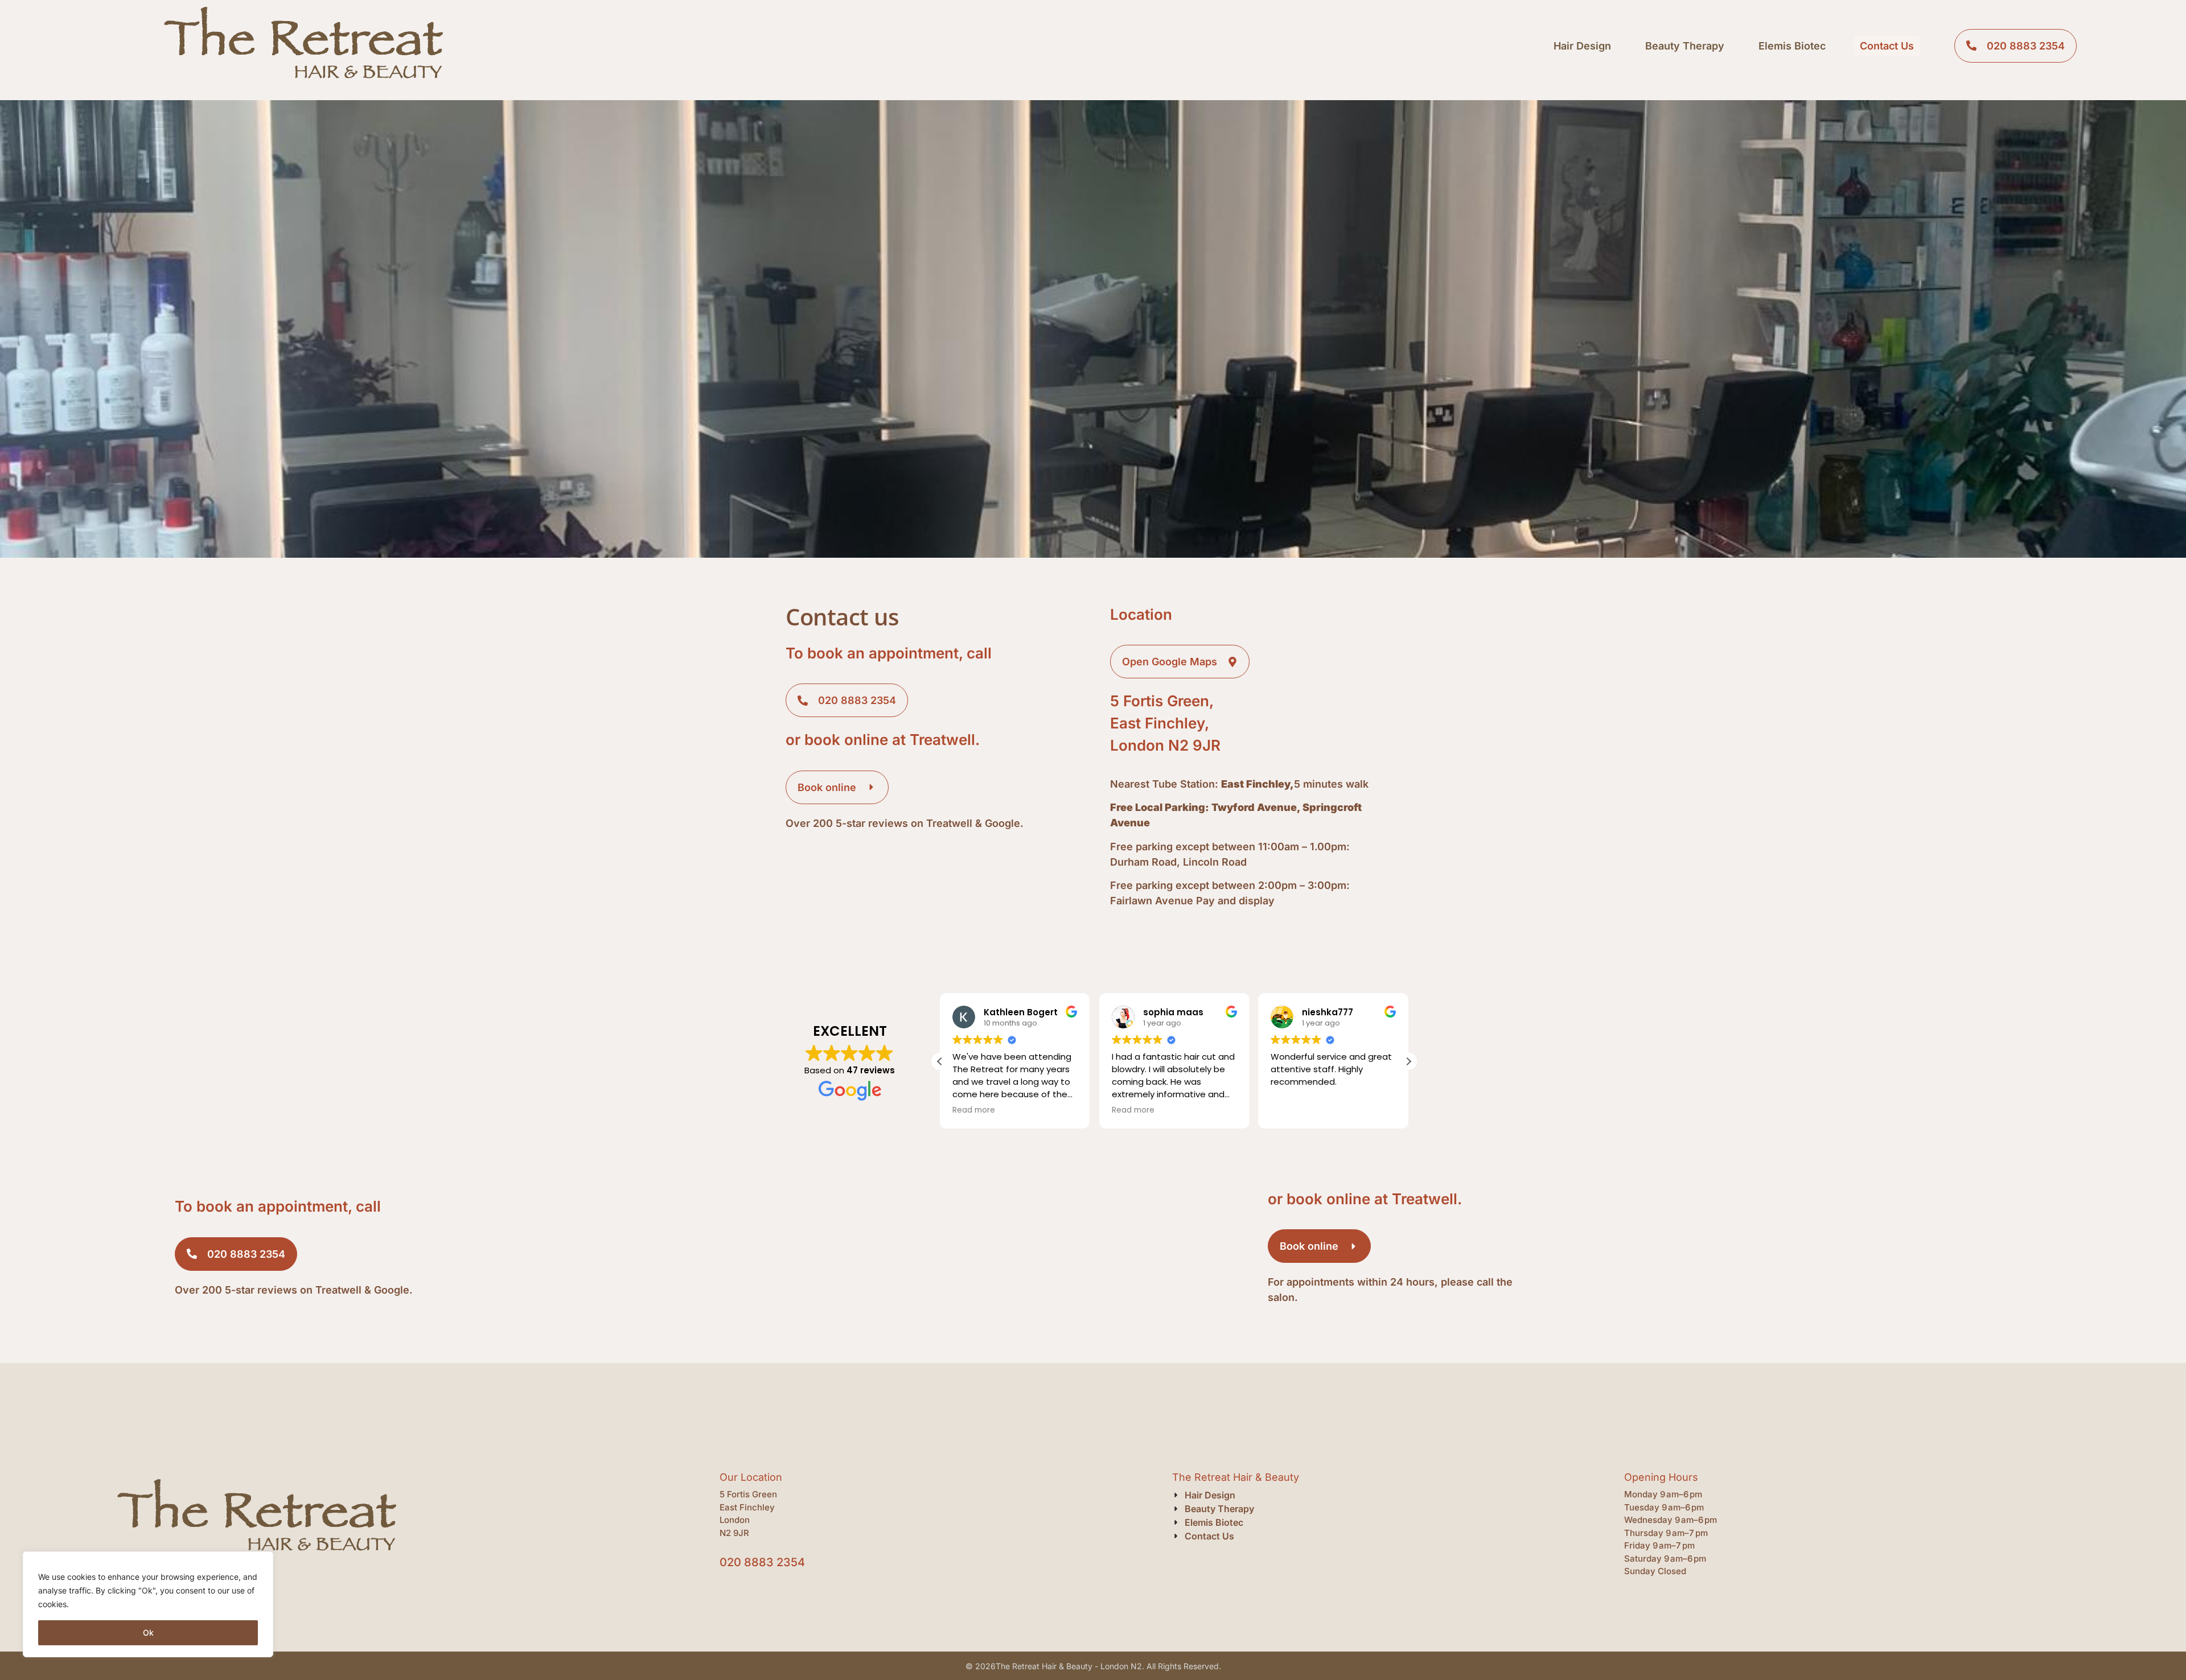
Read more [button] (974, 1110)
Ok (148, 1632)
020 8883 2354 (762, 1562)
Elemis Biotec (1792, 46)
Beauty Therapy (1685, 46)
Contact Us (1887, 46)
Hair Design (1582, 46)
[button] (1408, 1061)
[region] (148, 1604)
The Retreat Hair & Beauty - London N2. (1070, 1666)
